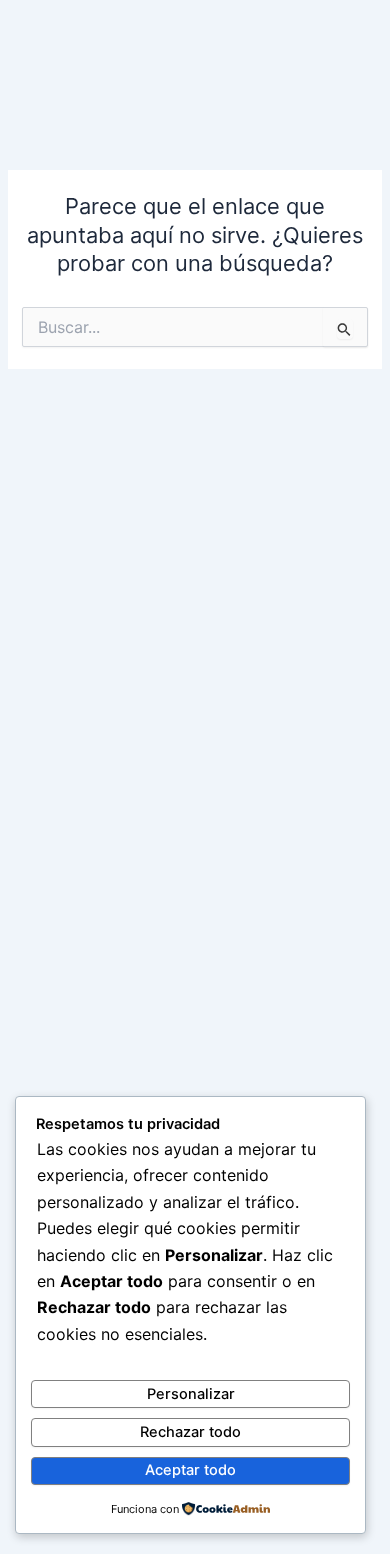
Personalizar (191, 1394)
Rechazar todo (190, 1432)
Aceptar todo (190, 1470)
